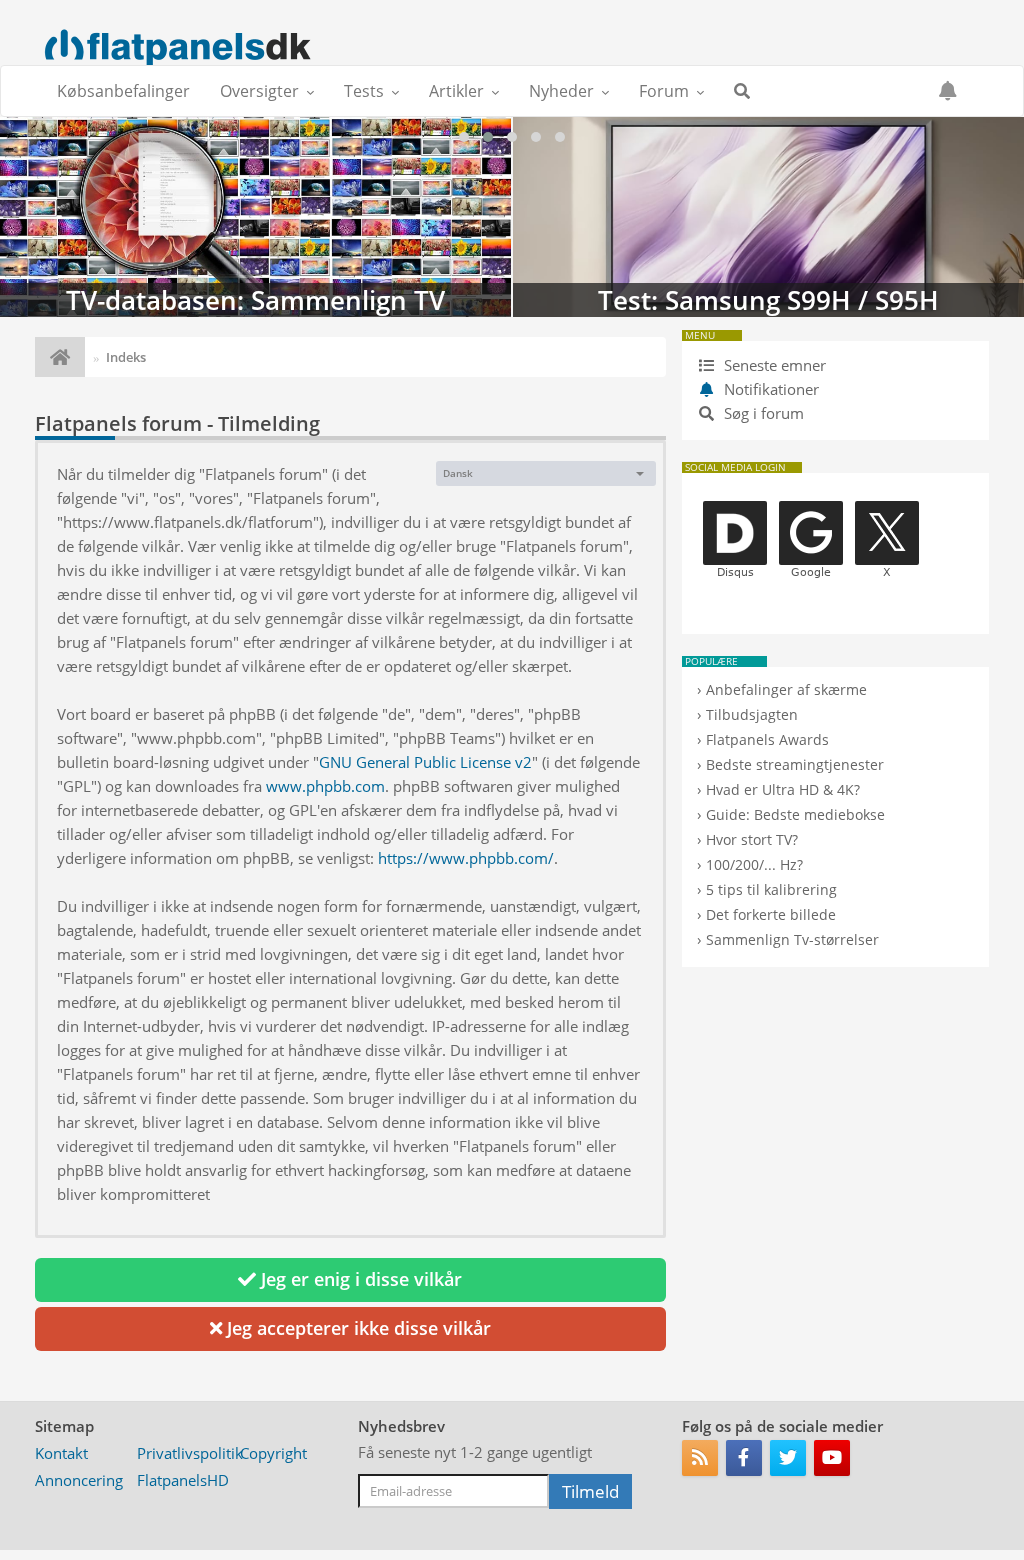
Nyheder (561, 91)
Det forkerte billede (771, 914)
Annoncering (79, 1480)
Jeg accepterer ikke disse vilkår (356, 1328)
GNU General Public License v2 (425, 762)
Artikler (456, 91)
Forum (664, 91)
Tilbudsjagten (752, 714)
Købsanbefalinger (123, 91)
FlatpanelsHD (183, 1480)
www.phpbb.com (325, 786)
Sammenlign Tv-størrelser (792, 939)
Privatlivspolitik (190, 1453)
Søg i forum (762, 413)
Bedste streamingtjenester (795, 764)
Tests (364, 91)
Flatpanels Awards (767, 739)
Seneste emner (773, 365)
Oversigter (259, 91)
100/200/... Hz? (754, 864)
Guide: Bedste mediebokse (795, 814)
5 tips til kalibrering (771, 889)
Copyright (273, 1453)
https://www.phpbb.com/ (466, 858)
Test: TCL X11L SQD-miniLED (768, 217)
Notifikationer (771, 389)
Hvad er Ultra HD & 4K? (783, 789)
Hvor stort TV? (752, 839)
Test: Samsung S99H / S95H (255, 217)
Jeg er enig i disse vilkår (359, 1279)
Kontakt (61, 1453)
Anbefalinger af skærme (786, 689)
